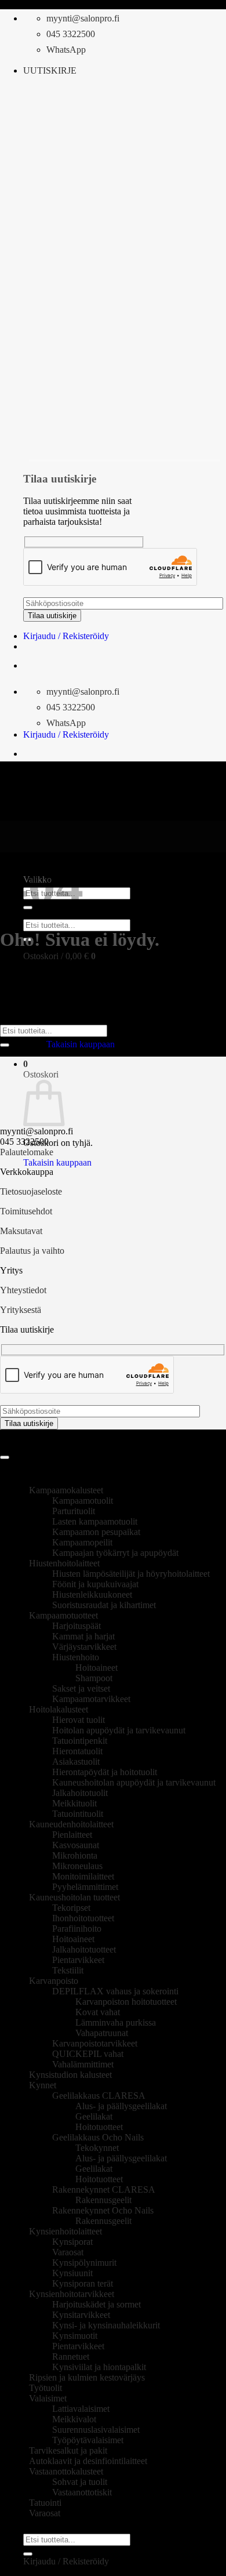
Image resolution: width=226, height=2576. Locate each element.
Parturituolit (74, 1511)
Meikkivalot (74, 2419)
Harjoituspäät (76, 1626)
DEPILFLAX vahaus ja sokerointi (115, 1991)
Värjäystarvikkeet (84, 1647)
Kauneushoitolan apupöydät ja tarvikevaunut (134, 1782)
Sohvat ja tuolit (80, 2482)
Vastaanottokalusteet (66, 2471)
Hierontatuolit (77, 1751)
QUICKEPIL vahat (88, 2054)
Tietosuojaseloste (31, 1191)
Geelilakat (94, 2116)
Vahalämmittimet (83, 2064)
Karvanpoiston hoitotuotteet (126, 2002)
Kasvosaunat (76, 1845)
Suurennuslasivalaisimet (96, 2430)
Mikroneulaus (77, 1866)
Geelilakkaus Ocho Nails (98, 2137)
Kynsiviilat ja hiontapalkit (99, 2367)
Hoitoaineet (96, 1668)
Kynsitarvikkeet (81, 2315)
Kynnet (43, 2085)
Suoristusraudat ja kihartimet (104, 1605)
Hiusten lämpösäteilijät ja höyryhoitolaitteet (131, 1574)
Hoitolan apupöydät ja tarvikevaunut (119, 1730)
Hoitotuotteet (99, 2127)
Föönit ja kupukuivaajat (95, 1584)
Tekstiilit (68, 1970)
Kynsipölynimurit (84, 2263)
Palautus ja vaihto (32, 1251)
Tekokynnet (97, 2148)
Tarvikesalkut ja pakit (68, 2450)
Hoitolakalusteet (59, 1709)
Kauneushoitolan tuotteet (74, 1897)
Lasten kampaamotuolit (95, 1521)
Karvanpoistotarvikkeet (95, 2043)
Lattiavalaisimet (81, 2409)
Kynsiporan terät (83, 2283)
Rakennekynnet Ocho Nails (103, 2210)
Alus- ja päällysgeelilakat (121, 2106)
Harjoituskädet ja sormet (96, 2304)
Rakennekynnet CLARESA (104, 2189)
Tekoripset (71, 1908)
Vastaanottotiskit (82, 2492)
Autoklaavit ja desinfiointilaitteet (88, 2461)
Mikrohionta (75, 1855)
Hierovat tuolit (79, 1720)
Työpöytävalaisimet (88, 2440)
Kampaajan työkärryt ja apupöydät (115, 1553)
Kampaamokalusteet (66, 1490)
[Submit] (5, 1045)
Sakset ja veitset (81, 1688)
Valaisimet (48, 2398)
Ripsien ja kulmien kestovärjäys (87, 2377)
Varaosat (68, 2252)
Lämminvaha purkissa (116, 2022)
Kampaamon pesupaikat (96, 1532)
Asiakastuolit (76, 1762)
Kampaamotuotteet (63, 1615)
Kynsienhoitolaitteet (65, 2231)
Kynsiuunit (72, 2273)
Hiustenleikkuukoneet (92, 1594)
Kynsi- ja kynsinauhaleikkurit (106, 2325)
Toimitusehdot (26, 1211)
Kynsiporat (72, 2242)
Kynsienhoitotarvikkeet (72, 2294)
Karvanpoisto (54, 1981)
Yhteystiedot (23, 1290)
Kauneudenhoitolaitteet (71, 1824)
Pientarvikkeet (78, 1960)
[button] (50, 70)
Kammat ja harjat (83, 1636)
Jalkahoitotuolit (80, 1793)
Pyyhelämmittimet (85, 1887)
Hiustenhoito (76, 1657)
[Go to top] (5, 1457)
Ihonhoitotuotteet (83, 1918)
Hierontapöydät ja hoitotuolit (105, 1772)
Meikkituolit (74, 1803)
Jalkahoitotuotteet (84, 1949)
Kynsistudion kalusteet (70, 2075)
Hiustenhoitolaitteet (64, 1563)
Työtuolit (45, 2388)
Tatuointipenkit (80, 1741)
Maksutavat (21, 1231)
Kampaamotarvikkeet (91, 1699)
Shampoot (94, 1678)
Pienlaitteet (72, 1835)
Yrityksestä (21, 1310)
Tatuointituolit (78, 1814)
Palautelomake (27, 1152)
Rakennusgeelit (103, 2200)
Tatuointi (45, 2503)
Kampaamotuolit (83, 1501)
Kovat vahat (98, 2012)
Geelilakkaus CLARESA (99, 2096)
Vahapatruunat (102, 2033)
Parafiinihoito (77, 1929)
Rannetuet (71, 2357)
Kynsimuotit (75, 2336)
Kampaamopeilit (82, 1542)
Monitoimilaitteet (83, 1876)
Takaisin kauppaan (81, 1044)
